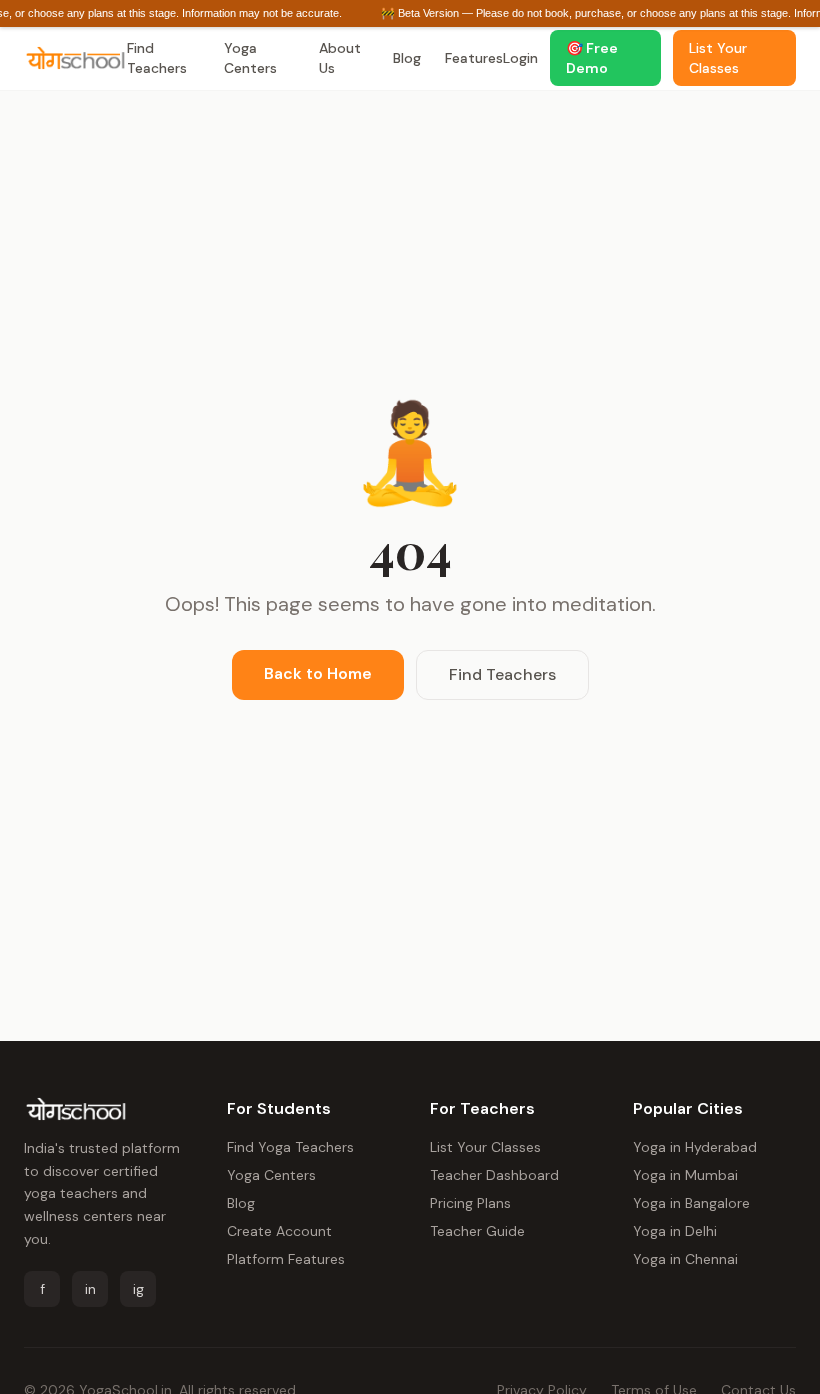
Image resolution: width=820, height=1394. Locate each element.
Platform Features (286, 1259)
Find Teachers (157, 58)
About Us (340, 58)
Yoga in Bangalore (691, 1203)
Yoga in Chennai (685, 1259)
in (90, 1289)
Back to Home (318, 673)
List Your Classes (485, 1147)
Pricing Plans (470, 1203)
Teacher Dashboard (494, 1175)
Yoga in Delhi (675, 1231)
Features (474, 58)
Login (520, 58)
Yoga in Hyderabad (695, 1147)
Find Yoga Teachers (290, 1147)
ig (138, 1289)
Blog (407, 58)
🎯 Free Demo (592, 58)
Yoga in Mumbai (685, 1175)
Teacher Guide (477, 1231)
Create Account (279, 1231)
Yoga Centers (250, 58)
